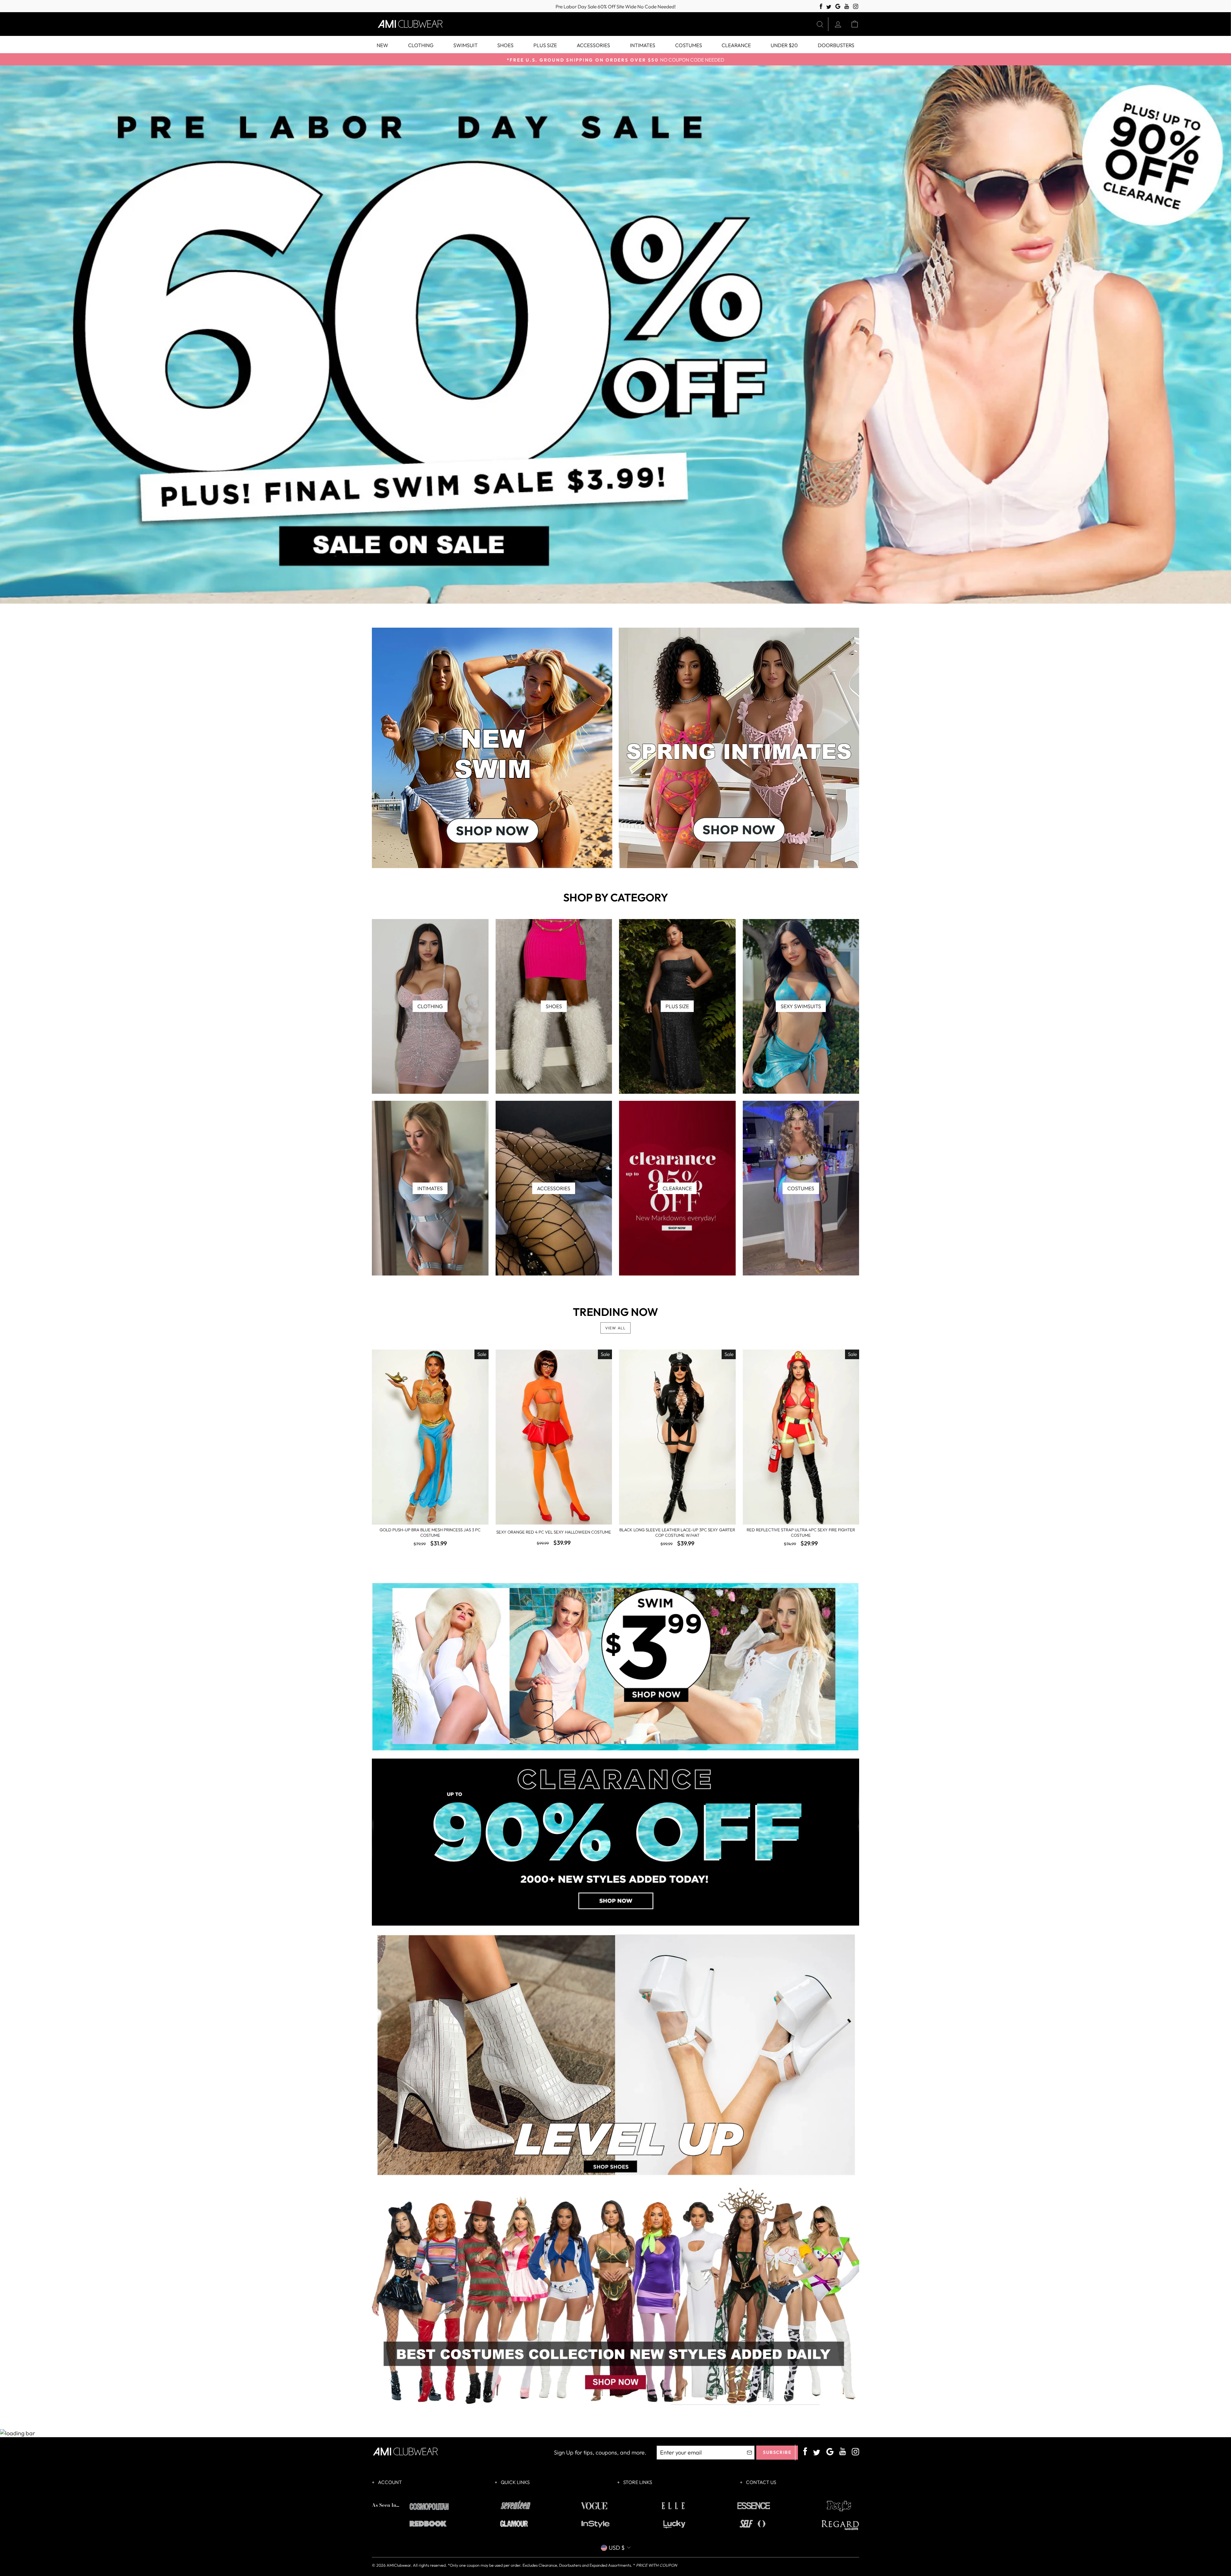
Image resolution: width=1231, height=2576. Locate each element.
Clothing (421, 45)
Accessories (593, 45)
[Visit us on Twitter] (829, 7)
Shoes (505, 45)
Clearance (736, 45)
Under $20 (784, 45)
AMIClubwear (399, 2565)
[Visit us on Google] (838, 7)
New (382, 45)
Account (389, 2482)
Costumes (689, 45)
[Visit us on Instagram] (856, 7)
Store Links (637, 2482)
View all (616, 1328)
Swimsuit (465, 45)
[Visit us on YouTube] (847, 7)
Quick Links (515, 2482)
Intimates (643, 45)
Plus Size (545, 45)
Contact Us (761, 2482)
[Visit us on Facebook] (821, 7)
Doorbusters (836, 45)
